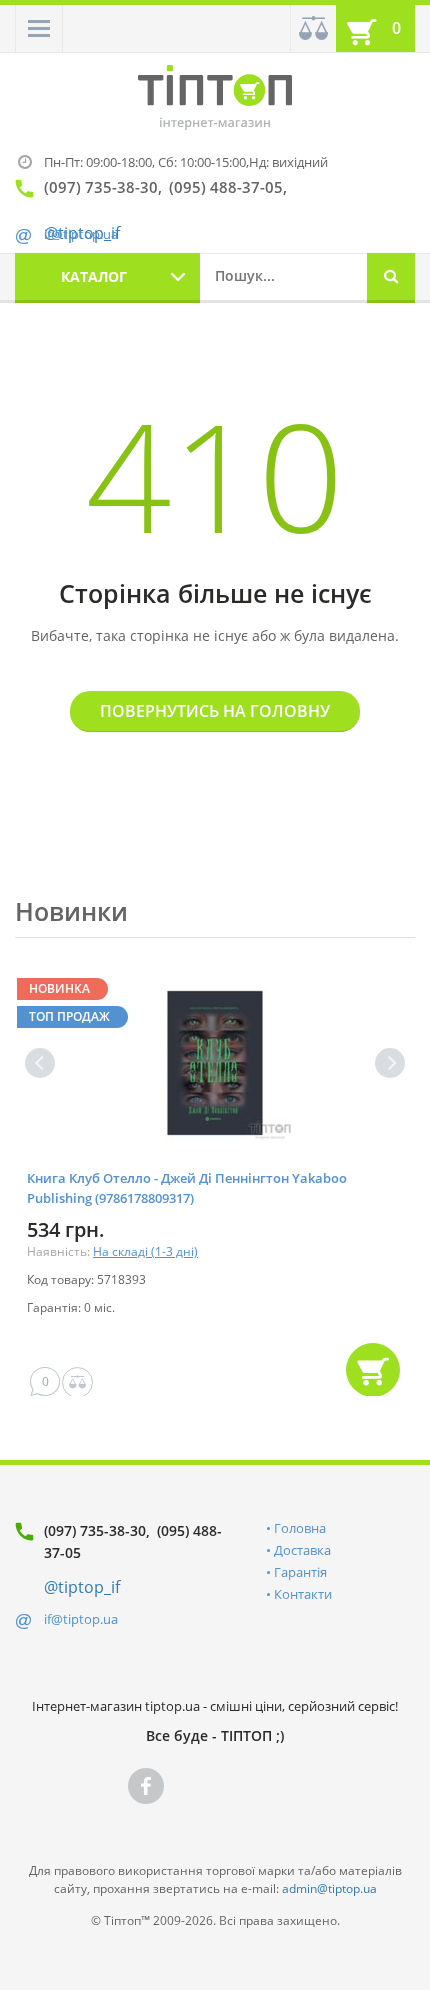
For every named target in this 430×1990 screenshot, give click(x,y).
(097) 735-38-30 (95, 1530)
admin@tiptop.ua (329, 1888)
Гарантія (300, 1572)
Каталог (94, 276)
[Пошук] (391, 278)
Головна (300, 1528)
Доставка (302, 1550)
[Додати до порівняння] (77, 1382)
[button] (39, 28)
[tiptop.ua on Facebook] (146, 1786)
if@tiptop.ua (81, 1619)
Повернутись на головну (215, 711)
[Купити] (373, 1370)
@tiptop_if (82, 1587)
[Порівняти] (313, 28)
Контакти (303, 1594)
